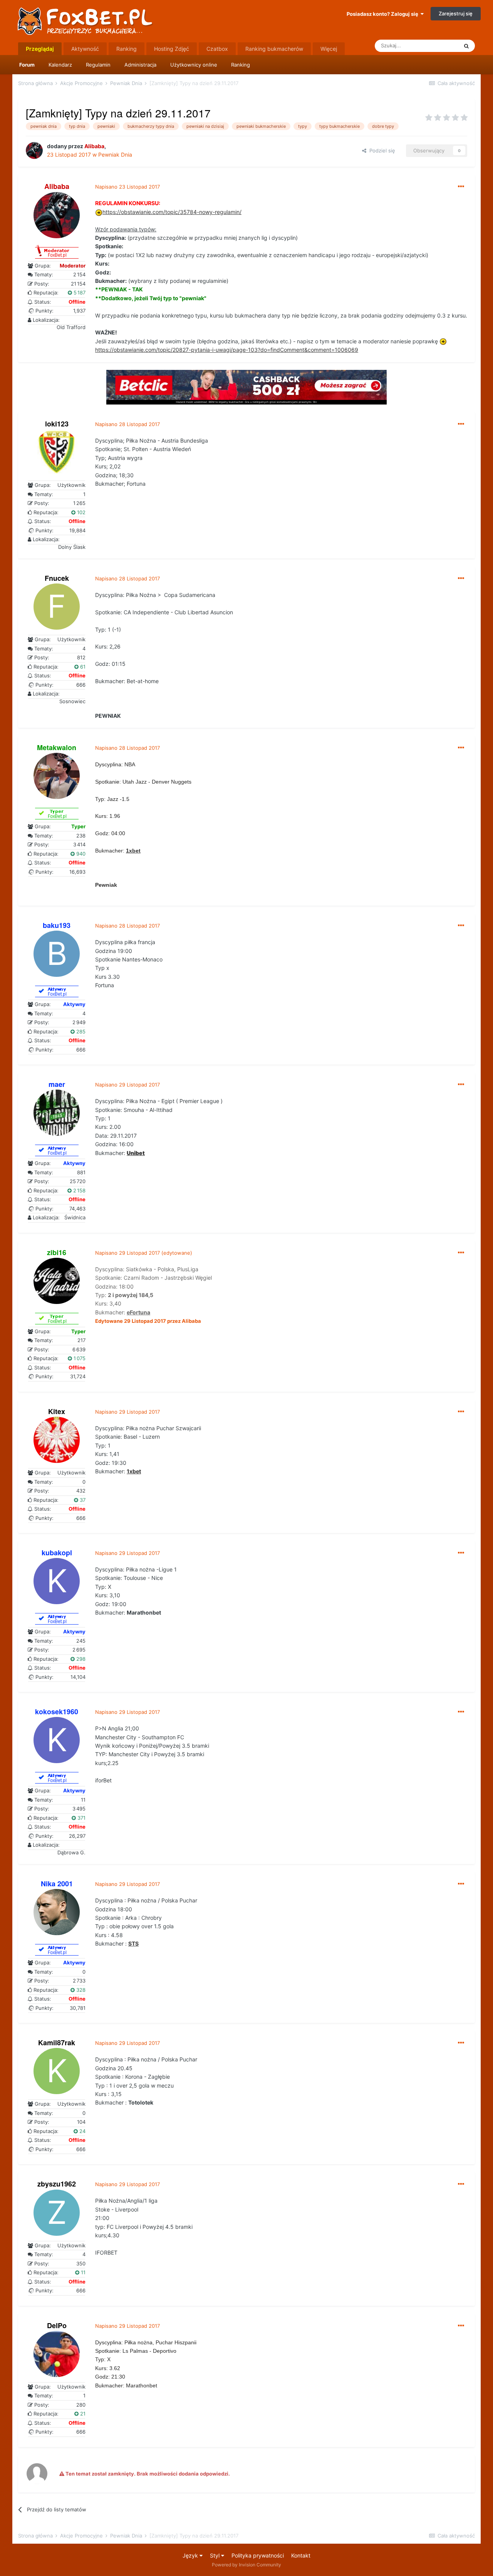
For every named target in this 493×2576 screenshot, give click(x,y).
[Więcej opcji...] (461, 187)
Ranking (241, 65)
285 (80, 1031)
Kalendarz (60, 65)
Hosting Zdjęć (172, 49)
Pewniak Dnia (115, 155)
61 (82, 667)
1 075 (79, 1358)
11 (82, 2272)
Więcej (329, 49)
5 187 (79, 293)
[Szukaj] (466, 46)
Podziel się (381, 150)
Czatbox (217, 49)
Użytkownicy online (194, 65)
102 (80, 512)
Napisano (127, 187)
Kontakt (301, 2555)
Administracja (140, 65)
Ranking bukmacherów (274, 49)
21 (82, 2414)
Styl (215, 2555)
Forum (27, 65)
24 (82, 2131)
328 (80, 1990)
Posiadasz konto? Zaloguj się (384, 14)
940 (80, 854)
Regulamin (98, 65)
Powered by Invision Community (246, 2565)
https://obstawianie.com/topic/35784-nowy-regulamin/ (172, 212)
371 (81, 1818)
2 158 (79, 1190)
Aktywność (85, 49)
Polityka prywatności (258, 2555)
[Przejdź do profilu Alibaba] (34, 150)
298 (80, 1659)
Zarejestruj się (456, 13)
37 (82, 1500)
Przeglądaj (40, 49)
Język (191, 2555)
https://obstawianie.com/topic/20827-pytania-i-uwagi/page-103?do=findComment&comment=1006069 (227, 350)
